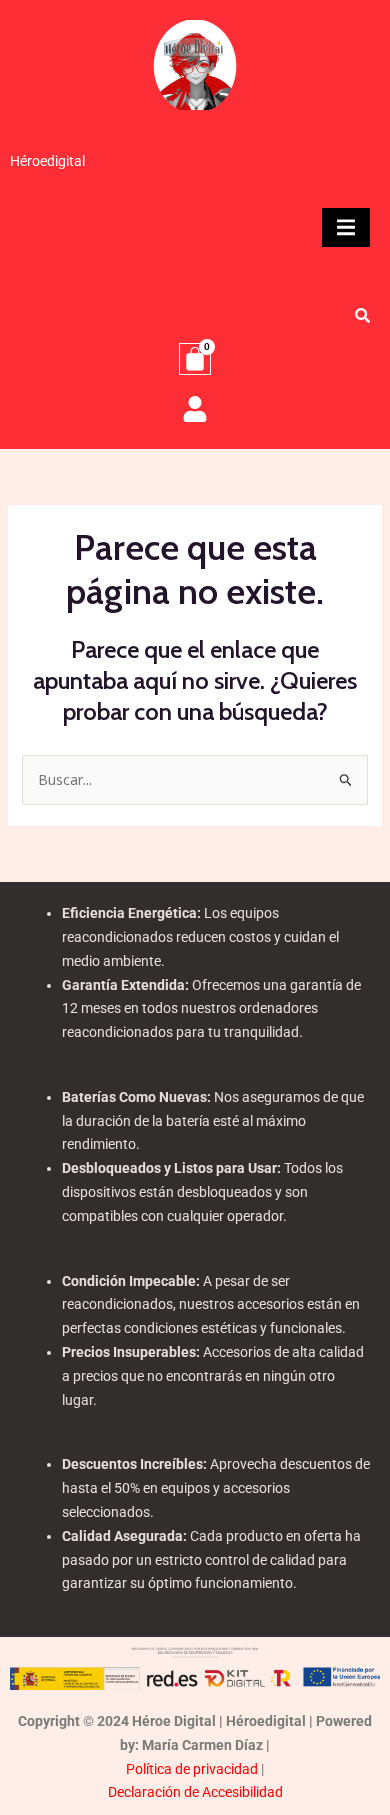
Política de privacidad (192, 1769)
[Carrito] (195, 359)
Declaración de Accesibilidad (195, 1792)
